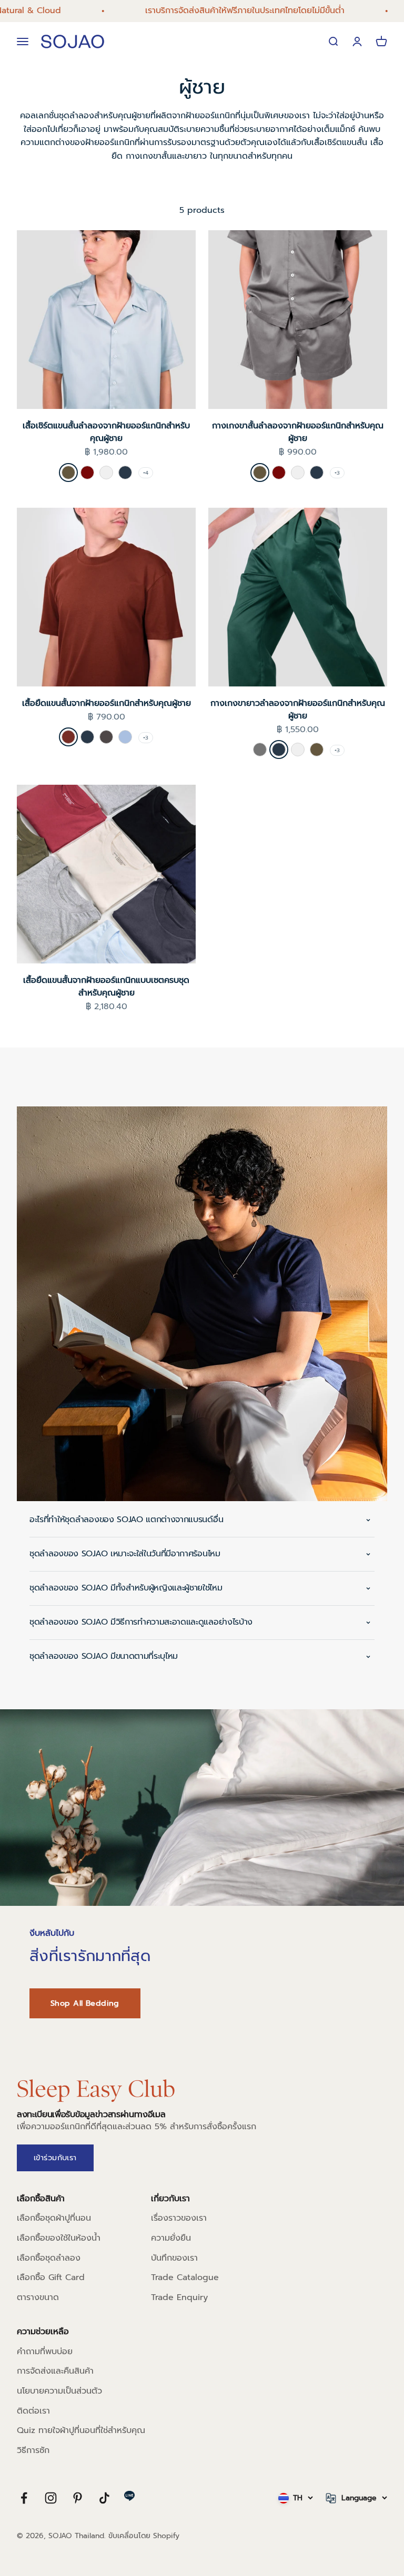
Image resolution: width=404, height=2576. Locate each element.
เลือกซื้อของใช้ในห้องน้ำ (59, 2238)
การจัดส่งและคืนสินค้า (55, 2371)
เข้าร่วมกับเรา (55, 2158)
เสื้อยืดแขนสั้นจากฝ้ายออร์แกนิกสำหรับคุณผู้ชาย (107, 703)
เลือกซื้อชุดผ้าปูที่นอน (54, 2218)
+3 (337, 473)
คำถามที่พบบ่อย (45, 2352)
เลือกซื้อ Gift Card (51, 2277)
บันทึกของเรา (174, 2258)
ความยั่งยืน (171, 2238)
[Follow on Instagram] (51, 2498)
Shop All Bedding (85, 2003)
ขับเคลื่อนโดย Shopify (144, 2536)
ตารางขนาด (38, 2297)
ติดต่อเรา (33, 2411)
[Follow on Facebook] (24, 2498)
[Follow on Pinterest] (78, 2498)
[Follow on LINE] (129, 2496)
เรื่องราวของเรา (179, 2218)
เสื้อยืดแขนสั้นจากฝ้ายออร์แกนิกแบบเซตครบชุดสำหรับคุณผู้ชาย (106, 987)
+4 (146, 473)
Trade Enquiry (179, 2297)
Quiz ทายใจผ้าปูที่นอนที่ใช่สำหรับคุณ (81, 2430)
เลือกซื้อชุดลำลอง (49, 2258)
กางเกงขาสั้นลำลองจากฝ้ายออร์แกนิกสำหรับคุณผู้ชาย (298, 432)
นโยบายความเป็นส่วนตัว (59, 2391)
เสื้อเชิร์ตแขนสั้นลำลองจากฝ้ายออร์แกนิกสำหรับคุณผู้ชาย (106, 432)
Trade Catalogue (185, 2277)
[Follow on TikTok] (104, 2498)
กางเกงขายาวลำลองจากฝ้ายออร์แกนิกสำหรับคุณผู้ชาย (298, 710)
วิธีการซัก (33, 2450)
